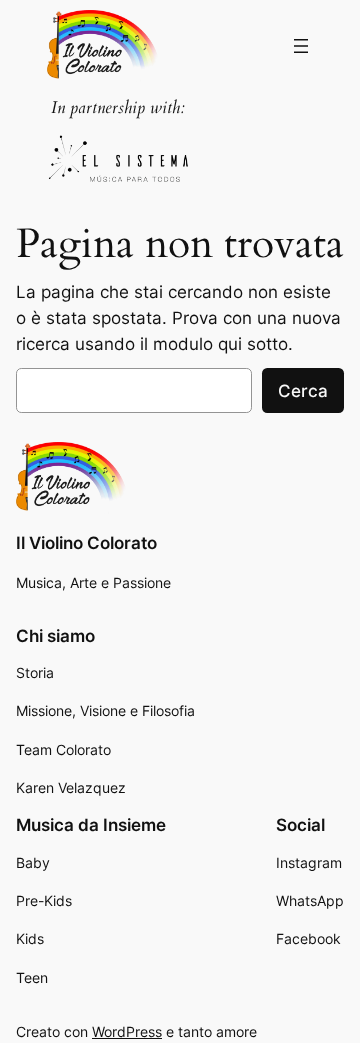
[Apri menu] (301, 46)
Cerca (303, 391)
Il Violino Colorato (86, 543)
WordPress (127, 1031)
